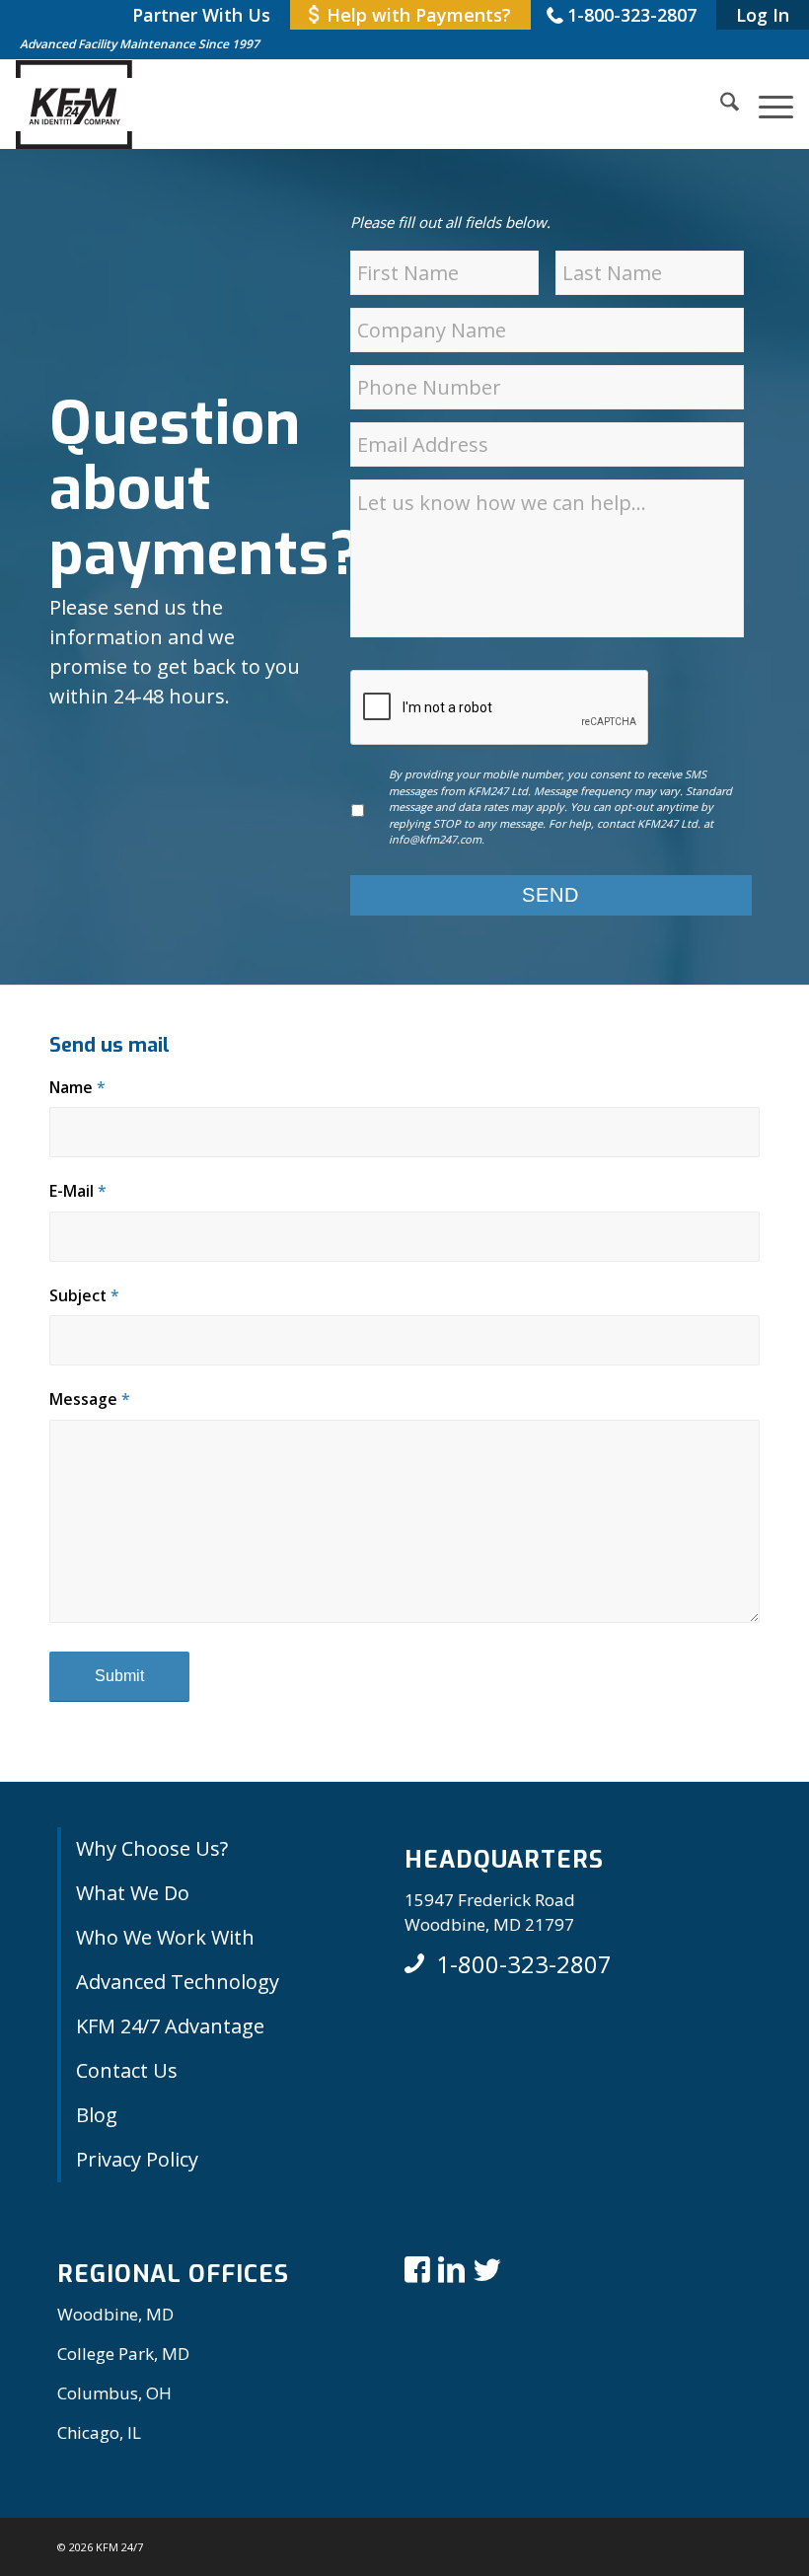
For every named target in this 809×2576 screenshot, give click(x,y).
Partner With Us (201, 15)
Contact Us (127, 2070)
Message (90, 1399)
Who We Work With (165, 1937)
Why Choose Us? (152, 1848)
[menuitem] (201, 15)
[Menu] (766, 105)
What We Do (133, 1893)
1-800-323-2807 (632, 15)
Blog (97, 2115)
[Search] (720, 105)
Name (77, 1087)
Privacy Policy (137, 2159)
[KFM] (74, 105)
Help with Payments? (419, 15)
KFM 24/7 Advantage (170, 2026)
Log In (763, 15)
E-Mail (78, 1191)
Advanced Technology (178, 1982)
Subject (84, 1295)
